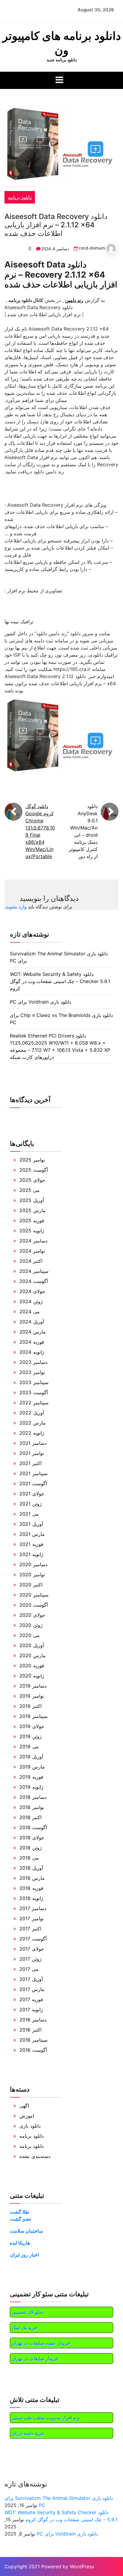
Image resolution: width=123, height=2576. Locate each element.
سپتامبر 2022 (34, 1403)
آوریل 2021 (31, 1524)
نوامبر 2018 (32, 1807)
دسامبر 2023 (33, 1362)
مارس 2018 (32, 1878)
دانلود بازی (30, 2126)
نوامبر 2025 (32, 1160)
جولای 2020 (32, 1615)
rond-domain (92, 248)
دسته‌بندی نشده (35, 2156)
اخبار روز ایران (24, 2255)
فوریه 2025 (32, 1220)
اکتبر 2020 (31, 1585)
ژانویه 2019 (31, 1787)
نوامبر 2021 (32, 1453)
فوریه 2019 (31, 1777)
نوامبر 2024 (32, 1251)
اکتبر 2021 (30, 1463)
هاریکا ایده (20, 2243)
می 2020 (30, 1635)
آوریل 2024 (32, 1322)
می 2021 (29, 1514)
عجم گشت (21, 2219)
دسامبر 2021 (33, 1443)
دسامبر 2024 (33, 1241)
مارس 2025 (33, 1210)
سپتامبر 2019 (33, 1716)
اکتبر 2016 (30, 2030)
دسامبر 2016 (33, 2020)
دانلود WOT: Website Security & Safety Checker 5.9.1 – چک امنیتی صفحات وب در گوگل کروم (60, 981)
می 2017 (29, 1969)
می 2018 (29, 1858)
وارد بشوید (16, 907)
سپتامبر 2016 (33, 2040)
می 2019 (29, 1746)
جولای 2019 (32, 1726)
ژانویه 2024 (32, 1352)
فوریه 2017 (31, 1999)
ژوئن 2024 (31, 1301)
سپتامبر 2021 (33, 1473)
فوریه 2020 (32, 1666)
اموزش (27, 2116)
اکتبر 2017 (30, 1929)
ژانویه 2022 (32, 1433)
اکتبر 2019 (30, 1706)
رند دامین (74, 300)
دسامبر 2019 (33, 1686)
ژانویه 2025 (32, 1231)
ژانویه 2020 (32, 1676)
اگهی (24, 2106)
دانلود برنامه (20, 197)
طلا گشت (20, 2212)
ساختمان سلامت (26, 2231)
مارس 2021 (32, 1534)
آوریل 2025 (32, 1200)
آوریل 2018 (31, 1868)
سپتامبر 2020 (34, 1595)
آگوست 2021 (33, 1483)
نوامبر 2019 (32, 1696)
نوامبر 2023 (32, 1372)
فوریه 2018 (31, 1888)
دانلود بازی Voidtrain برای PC (40, 1002)
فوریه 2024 (32, 1342)
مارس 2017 (32, 1989)
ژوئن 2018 (31, 1848)
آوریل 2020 (32, 1645)
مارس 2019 (32, 1767)
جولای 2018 (32, 1838)
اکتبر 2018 (30, 1817)
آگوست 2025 (34, 1170)
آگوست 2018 (33, 1827)
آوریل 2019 (31, 1757)
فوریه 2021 (31, 1544)
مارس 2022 (33, 1423)
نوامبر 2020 (32, 1575)
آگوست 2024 (34, 1281)
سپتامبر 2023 (34, 1382)
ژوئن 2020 (31, 1625)
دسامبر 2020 (33, 1564)
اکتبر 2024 (31, 1261)
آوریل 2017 (31, 1979)
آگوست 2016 (33, 2050)
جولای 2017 (32, 1949)
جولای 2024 (32, 1291)
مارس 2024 (33, 1332)
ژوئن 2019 (31, 1736)
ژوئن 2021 (31, 1504)
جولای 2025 (32, 1180)
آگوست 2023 (34, 1392)
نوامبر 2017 (31, 1918)
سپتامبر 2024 (34, 1271)
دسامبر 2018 (33, 1797)
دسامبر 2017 (33, 1908)
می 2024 (30, 1312)
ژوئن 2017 (30, 1959)
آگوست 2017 (33, 1939)
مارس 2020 (33, 1655)
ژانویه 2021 (31, 1554)
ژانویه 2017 (31, 2010)
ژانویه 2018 (31, 1898)
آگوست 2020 (34, 1605)
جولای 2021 (32, 1494)
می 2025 (30, 1190)
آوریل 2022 (32, 1413)
